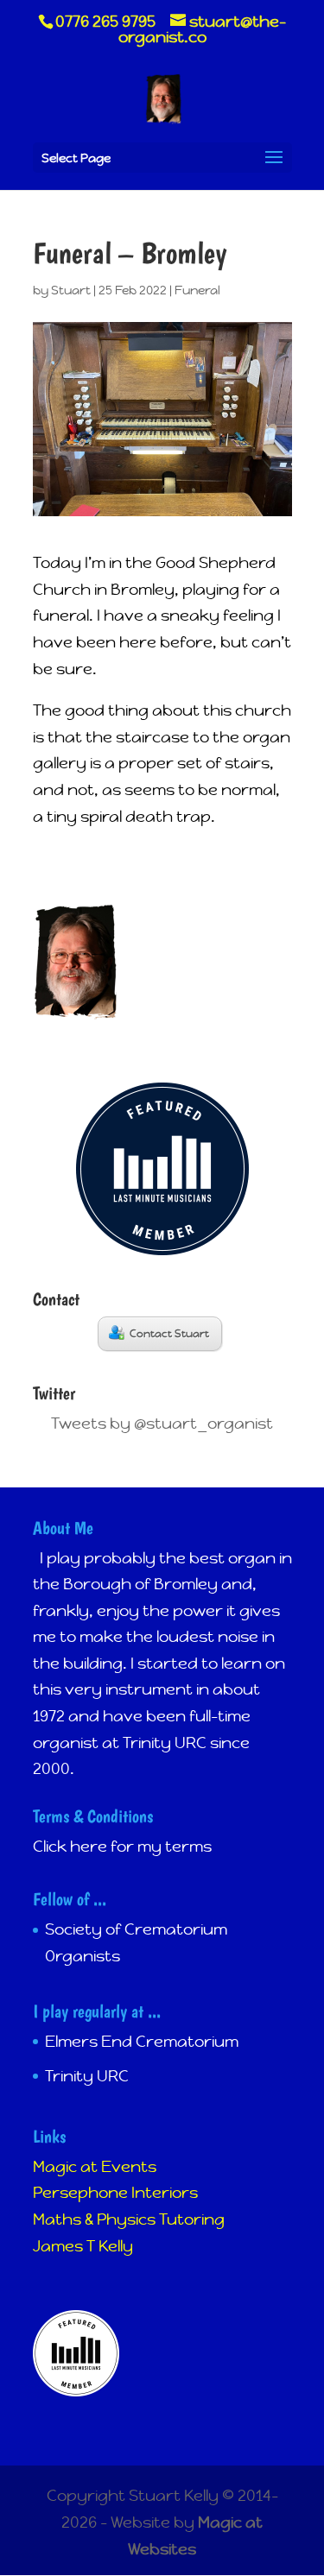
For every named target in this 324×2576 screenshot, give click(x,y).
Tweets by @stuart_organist (162, 1423)
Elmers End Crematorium (142, 2041)
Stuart (71, 290)
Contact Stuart (169, 1334)
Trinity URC (87, 2076)
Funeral (197, 290)
